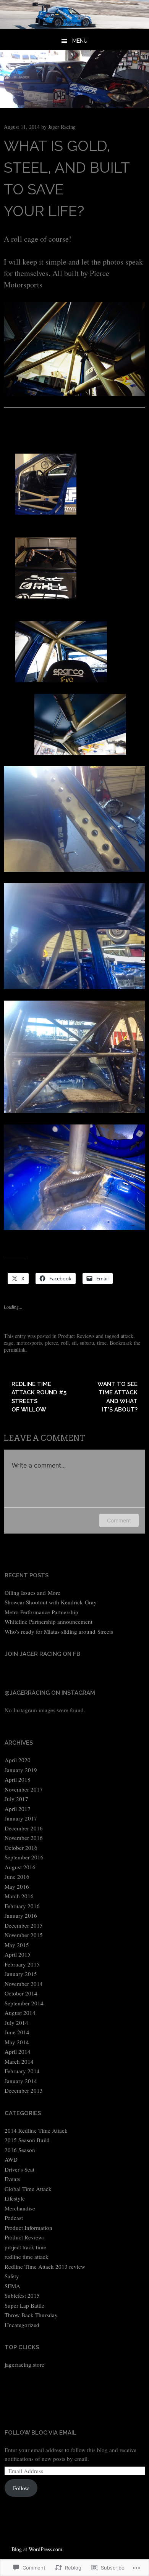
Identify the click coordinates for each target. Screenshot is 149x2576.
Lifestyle (15, 2198)
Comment (119, 1520)
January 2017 (21, 1818)
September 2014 (24, 2003)
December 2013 (24, 2090)
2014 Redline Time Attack (36, 2130)
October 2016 (21, 1848)
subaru (87, 1343)
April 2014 (18, 2051)
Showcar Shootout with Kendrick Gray (51, 1602)
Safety (12, 2276)
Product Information (28, 2228)
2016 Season (20, 2150)
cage (9, 1343)
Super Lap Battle (24, 2305)
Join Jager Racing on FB (42, 1654)
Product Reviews (76, 1336)
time (102, 1343)
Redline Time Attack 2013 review (45, 2266)
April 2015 (18, 1954)
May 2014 (17, 2042)
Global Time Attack (28, 2189)
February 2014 (22, 2071)
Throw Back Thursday (31, 2315)
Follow (21, 2488)
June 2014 (17, 2032)
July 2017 (16, 1799)
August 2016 (20, 1867)
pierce (52, 1343)
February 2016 (22, 1906)
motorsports (29, 1343)
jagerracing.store (24, 2364)
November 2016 (24, 1838)
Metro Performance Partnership (41, 1612)
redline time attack (27, 2257)
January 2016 (21, 1915)
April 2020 (18, 1760)
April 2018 (18, 1779)
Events (12, 2179)
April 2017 (18, 1809)
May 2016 (17, 1886)
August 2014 (20, 2013)
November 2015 (24, 1935)
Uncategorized (22, 2325)
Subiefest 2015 (22, 2295)
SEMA (12, 2286)
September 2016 (24, 1857)
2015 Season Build (27, 2140)
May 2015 (17, 1945)
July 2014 (16, 2023)
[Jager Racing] (74, 26)
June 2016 (17, 1877)
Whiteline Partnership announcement (49, 1622)
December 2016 (24, 1828)
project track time (25, 2247)
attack (127, 1336)
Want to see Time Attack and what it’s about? (117, 1397)
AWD (11, 2159)
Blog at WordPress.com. (38, 2549)
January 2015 (21, 1974)
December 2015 (24, 1925)
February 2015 (22, 1964)
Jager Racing (62, 127)
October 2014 (21, 1993)
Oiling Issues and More (32, 1593)
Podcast (14, 2218)
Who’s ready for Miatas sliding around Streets (59, 1631)
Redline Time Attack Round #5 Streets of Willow (39, 1397)
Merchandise (20, 2208)
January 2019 (21, 1770)
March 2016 (19, 1896)
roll (65, 1343)
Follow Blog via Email (40, 2433)
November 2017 (24, 1789)
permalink (15, 1350)
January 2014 (21, 2081)
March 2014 (19, 2061)
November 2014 (24, 1984)
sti (74, 1343)
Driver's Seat (19, 2169)
